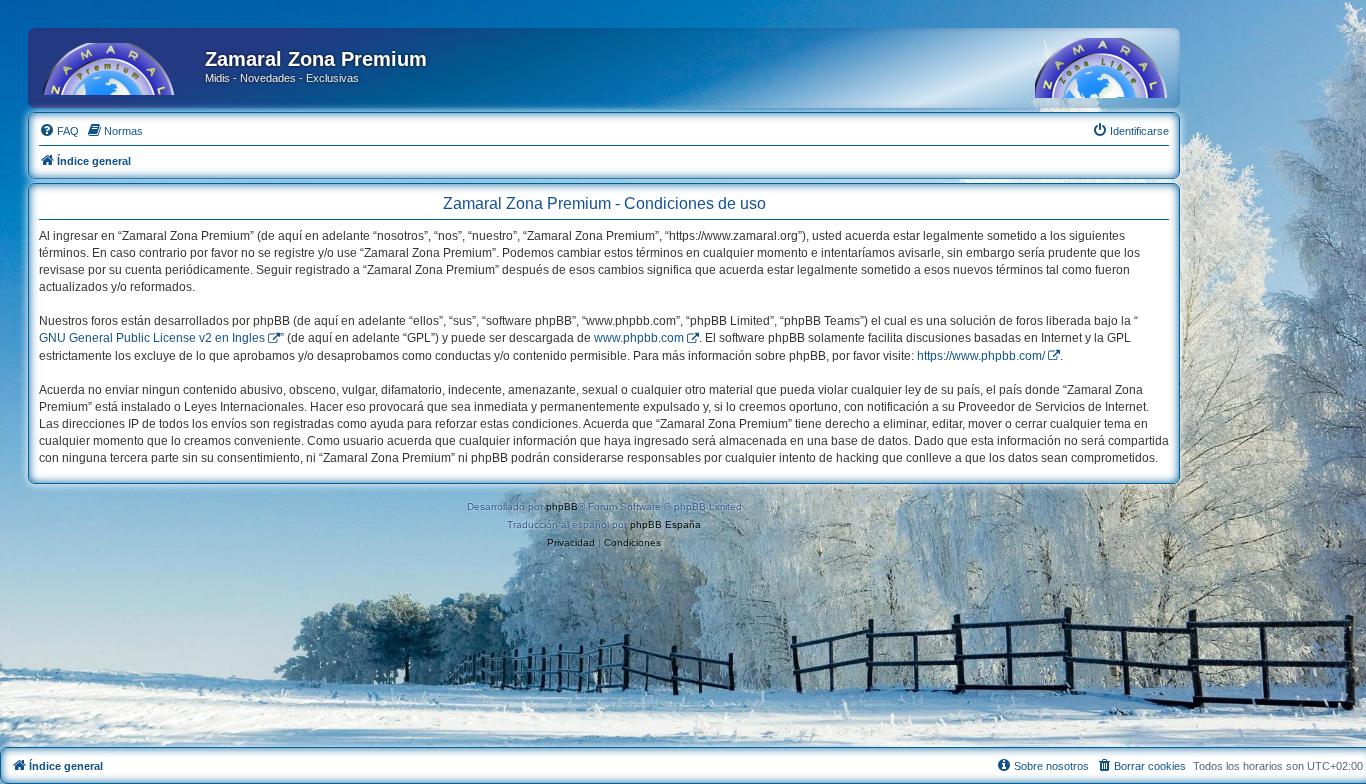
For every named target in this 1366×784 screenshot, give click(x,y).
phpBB (562, 506)
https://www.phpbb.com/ (981, 356)
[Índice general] (119, 65)
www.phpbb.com (639, 338)
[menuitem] (59, 131)
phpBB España (665, 524)
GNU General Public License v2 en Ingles (152, 338)
